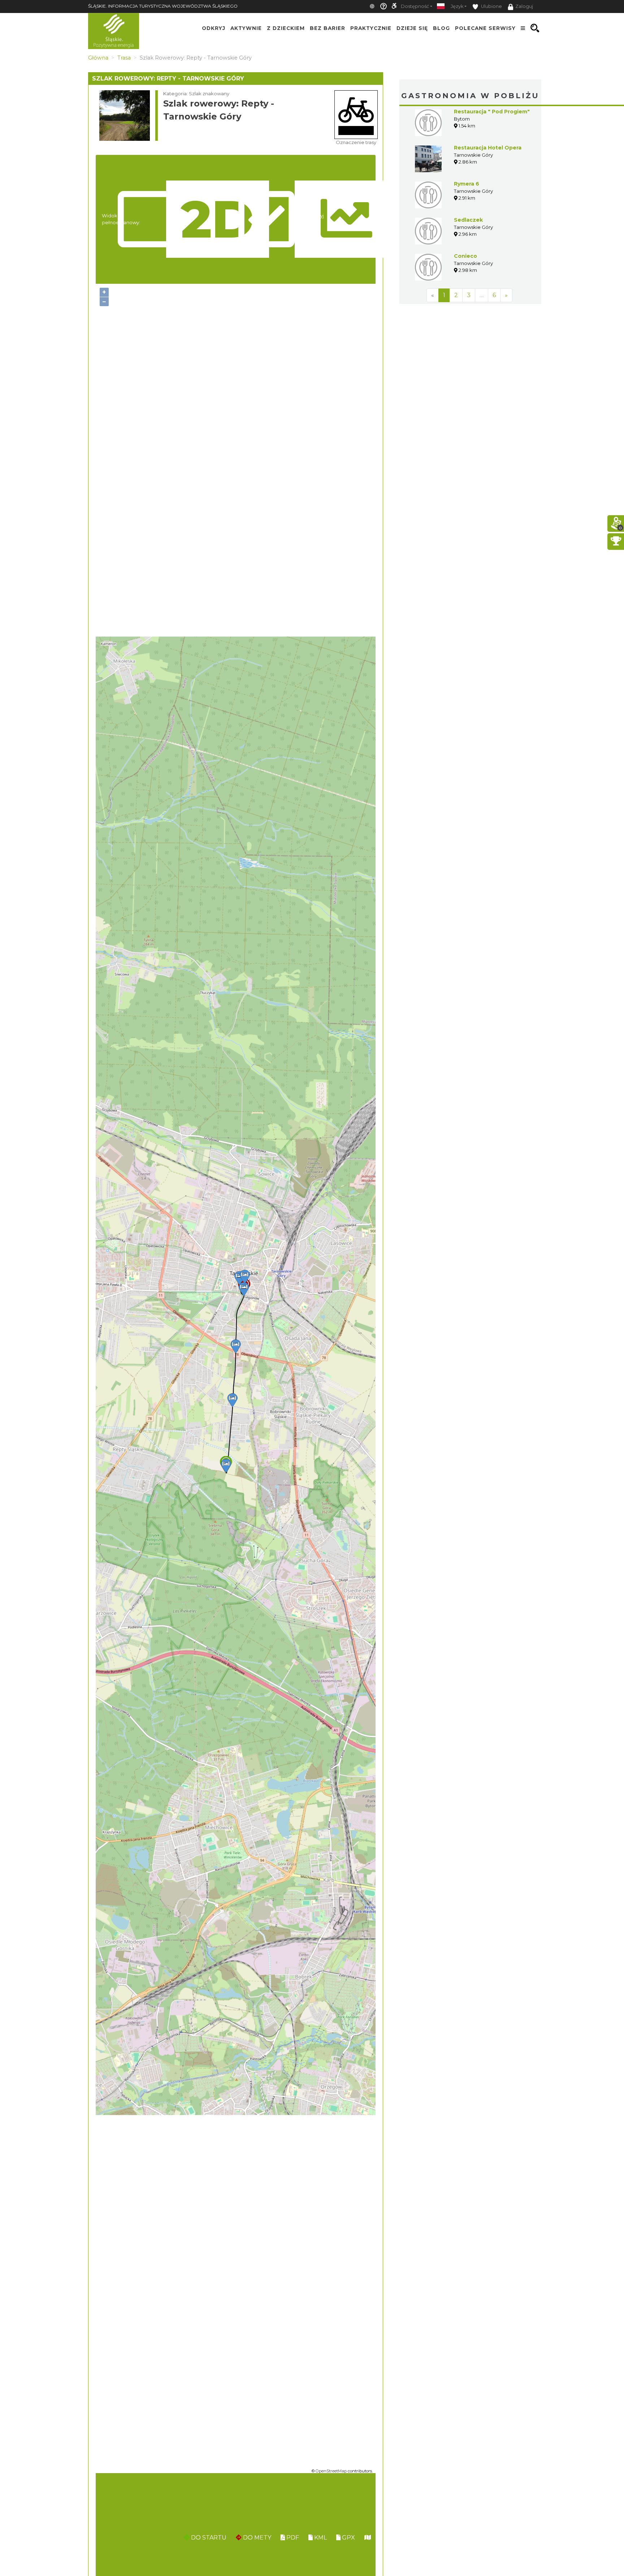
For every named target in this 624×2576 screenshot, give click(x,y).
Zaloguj (524, 6)
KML (320, 2538)
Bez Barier (328, 28)
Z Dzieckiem (286, 28)
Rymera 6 (467, 184)
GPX (348, 2538)
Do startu (208, 2538)
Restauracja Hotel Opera (488, 148)
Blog (441, 28)
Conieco (465, 256)
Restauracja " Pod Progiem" (492, 112)
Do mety (256, 2538)
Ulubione (491, 6)
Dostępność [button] (415, 6)
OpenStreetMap (331, 2471)
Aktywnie (246, 28)
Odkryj (214, 28)
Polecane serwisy (485, 28)
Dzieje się (412, 28)
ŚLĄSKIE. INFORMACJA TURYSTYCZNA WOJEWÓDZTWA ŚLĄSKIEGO (163, 6)
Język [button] (457, 6)
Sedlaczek (468, 220)
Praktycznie (371, 28)
